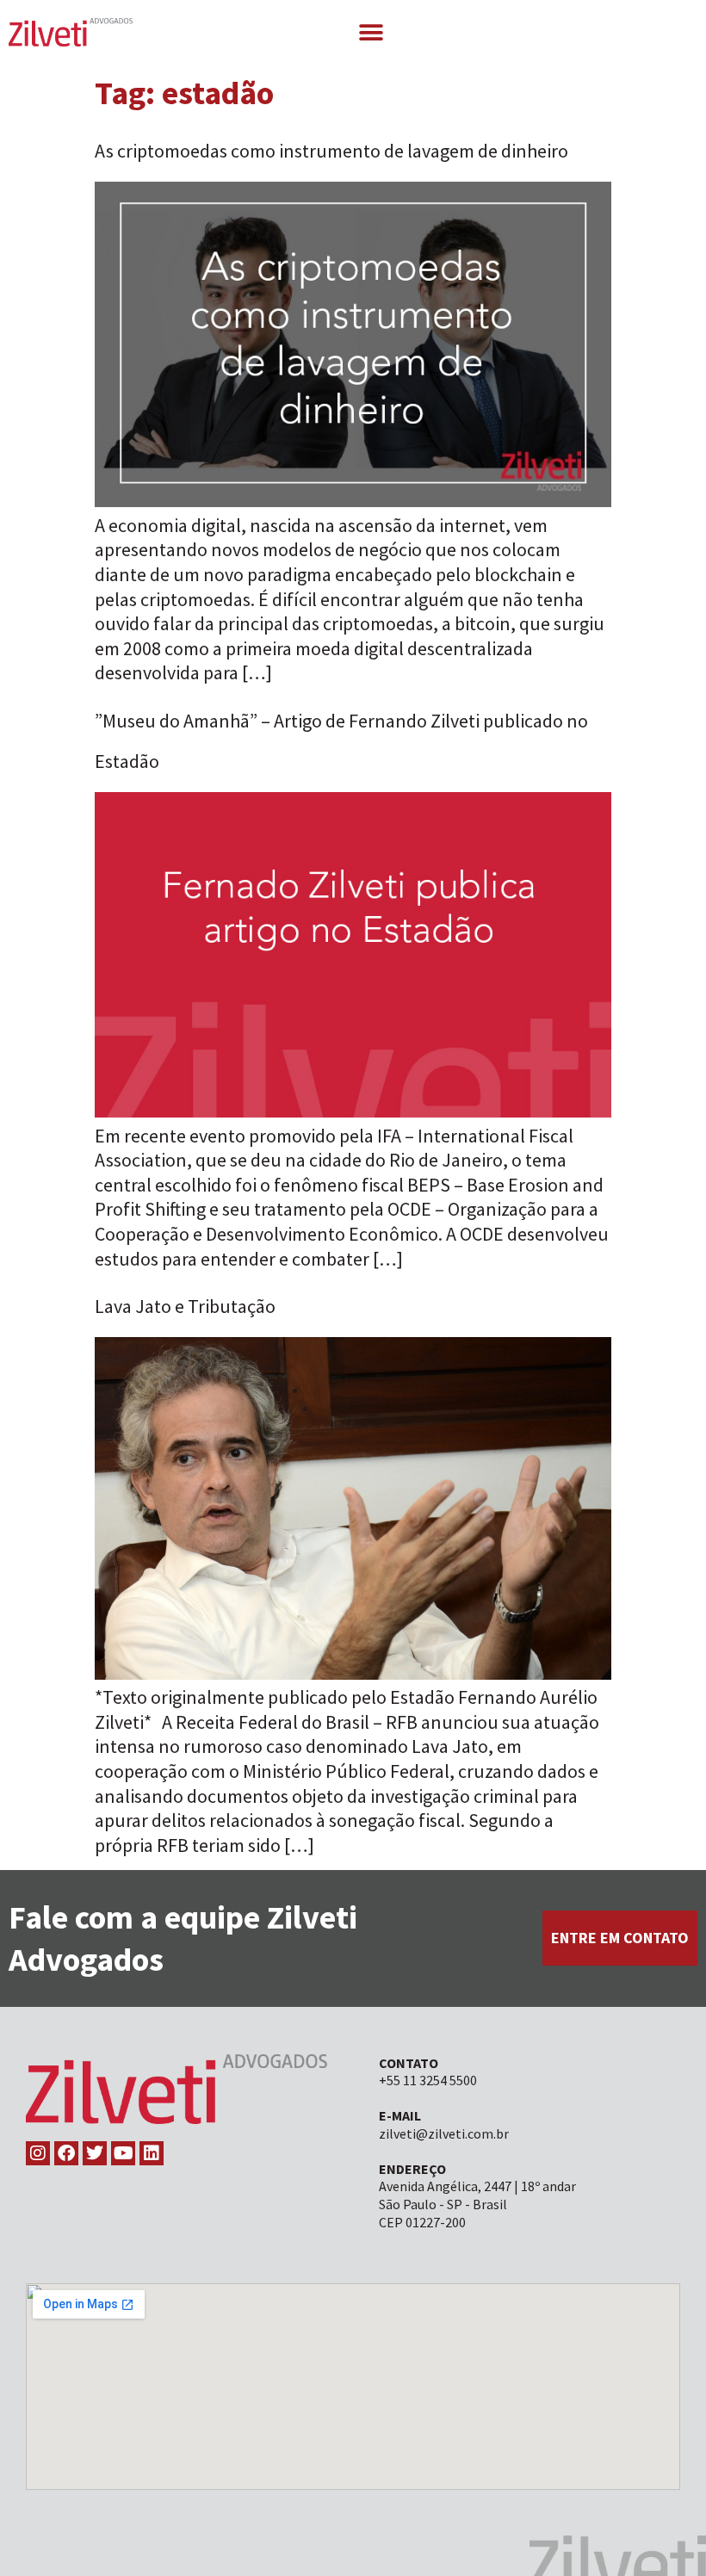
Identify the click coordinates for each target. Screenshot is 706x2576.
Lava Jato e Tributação (185, 1306)
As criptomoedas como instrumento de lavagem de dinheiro (331, 151)
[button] (371, 32)
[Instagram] (38, 2153)
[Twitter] (95, 2153)
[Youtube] (123, 2153)
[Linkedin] (152, 2153)
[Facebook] (66, 2153)
